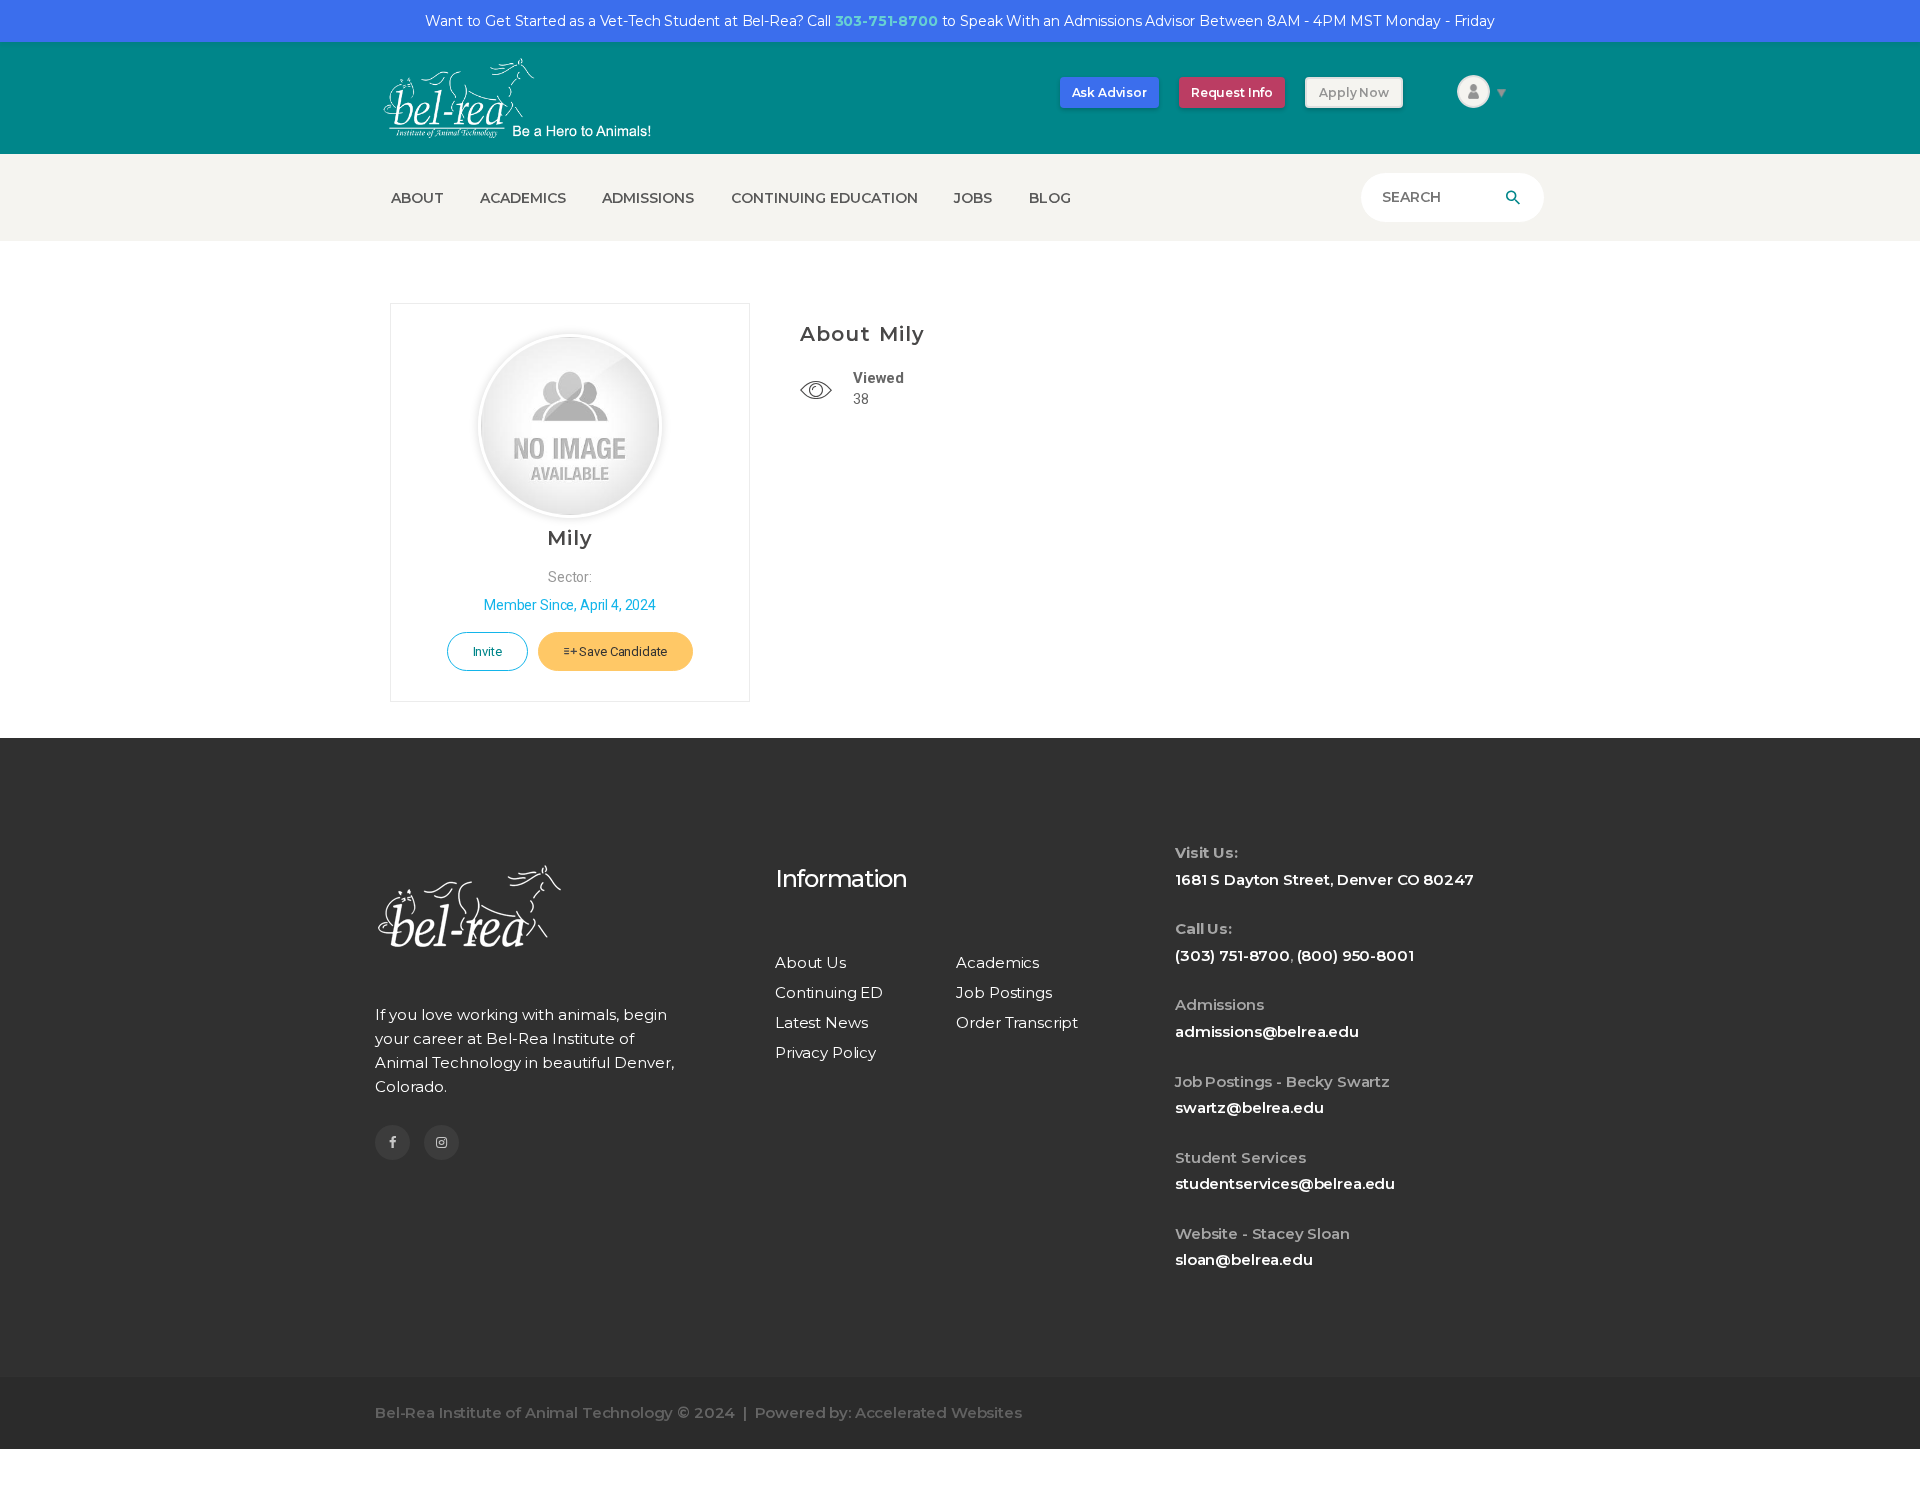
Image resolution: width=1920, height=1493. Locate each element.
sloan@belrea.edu (1244, 1259)
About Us (810, 962)
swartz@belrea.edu (1249, 1107)
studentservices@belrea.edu (1285, 1183)
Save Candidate (622, 651)
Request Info (1232, 92)
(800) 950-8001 (1355, 955)
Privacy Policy (825, 1052)
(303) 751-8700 (1232, 955)
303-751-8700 (886, 21)
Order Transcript (1017, 1022)
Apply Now (1354, 92)
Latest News (821, 1022)
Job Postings (1003, 992)
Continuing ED (829, 992)
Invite (487, 651)
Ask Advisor (1109, 92)
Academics (997, 962)
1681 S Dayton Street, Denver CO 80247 (1324, 879)
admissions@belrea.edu (1267, 1031)
